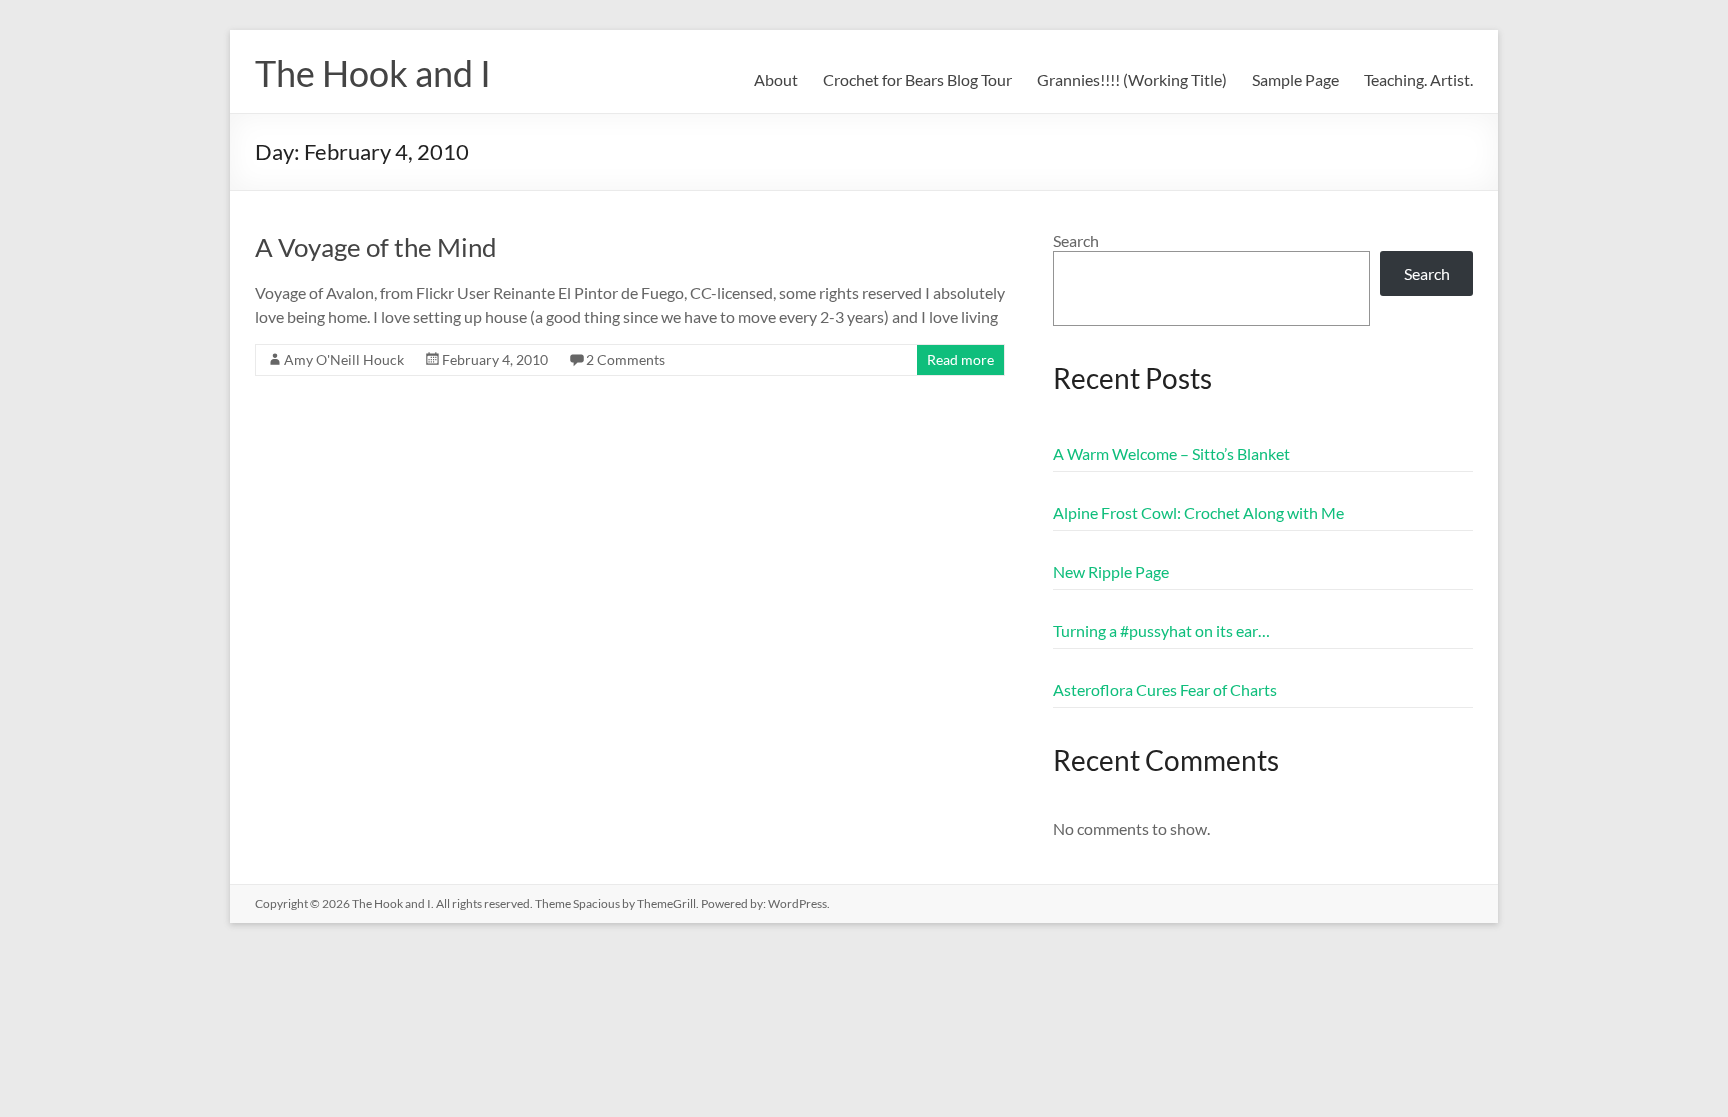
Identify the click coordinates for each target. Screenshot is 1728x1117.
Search (1076, 240)
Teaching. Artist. (1418, 79)
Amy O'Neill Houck (344, 359)
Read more (960, 359)
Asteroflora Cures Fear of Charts (1165, 689)
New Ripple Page (1111, 571)
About (776, 79)
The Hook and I (373, 73)
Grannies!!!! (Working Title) (1132, 79)
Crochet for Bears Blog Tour (917, 79)
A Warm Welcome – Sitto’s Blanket (1171, 453)
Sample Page (1295, 79)
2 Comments (625, 359)
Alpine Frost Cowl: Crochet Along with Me (1198, 512)
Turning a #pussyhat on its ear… (1161, 630)
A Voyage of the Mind (376, 247)
